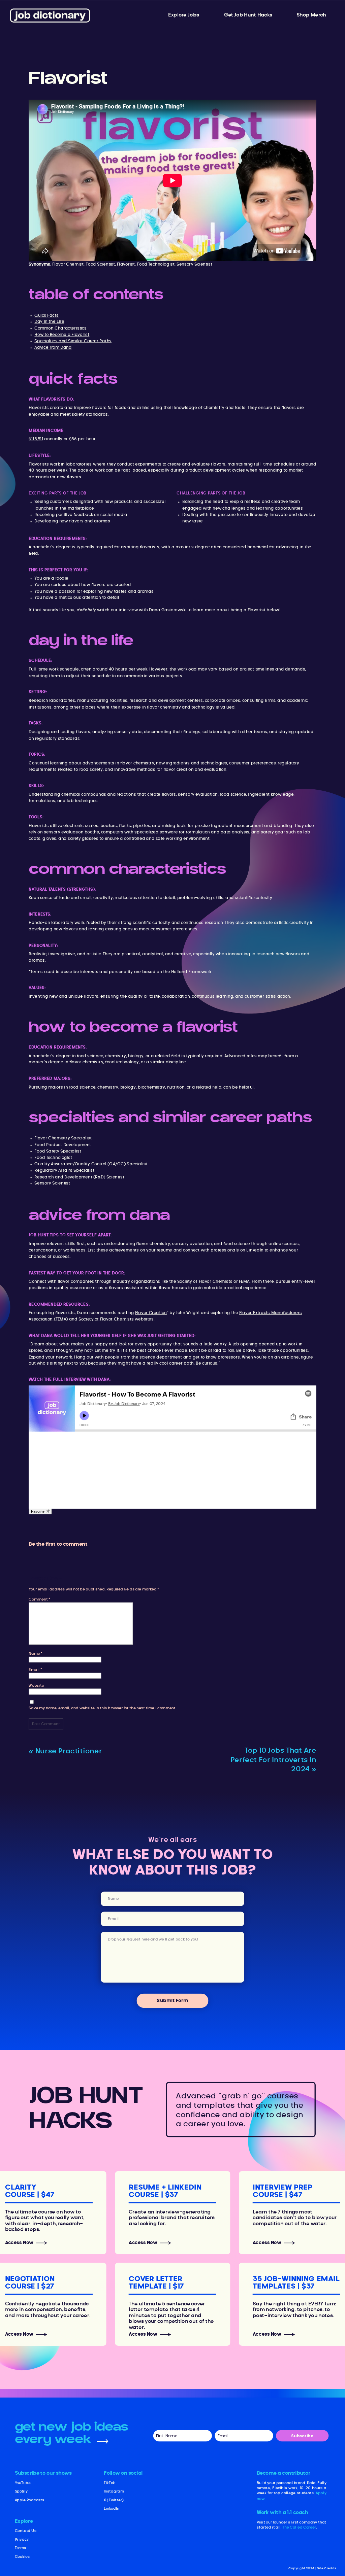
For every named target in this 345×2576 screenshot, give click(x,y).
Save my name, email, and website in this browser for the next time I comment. (103, 1708)
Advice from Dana (53, 347)
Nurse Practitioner (69, 1751)
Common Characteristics (60, 328)
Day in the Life (49, 322)
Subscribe (302, 2436)
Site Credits (327, 2568)
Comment (39, 1599)
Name (36, 1654)
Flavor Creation (151, 1313)
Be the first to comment (58, 1544)
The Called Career (299, 2527)
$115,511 (36, 439)
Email (35, 1670)
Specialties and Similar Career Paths (73, 341)
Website (36, 1686)
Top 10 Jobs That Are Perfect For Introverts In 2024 (273, 1760)
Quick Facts (46, 315)
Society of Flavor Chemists (106, 1319)
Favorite (38, 1511)
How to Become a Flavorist (62, 335)
